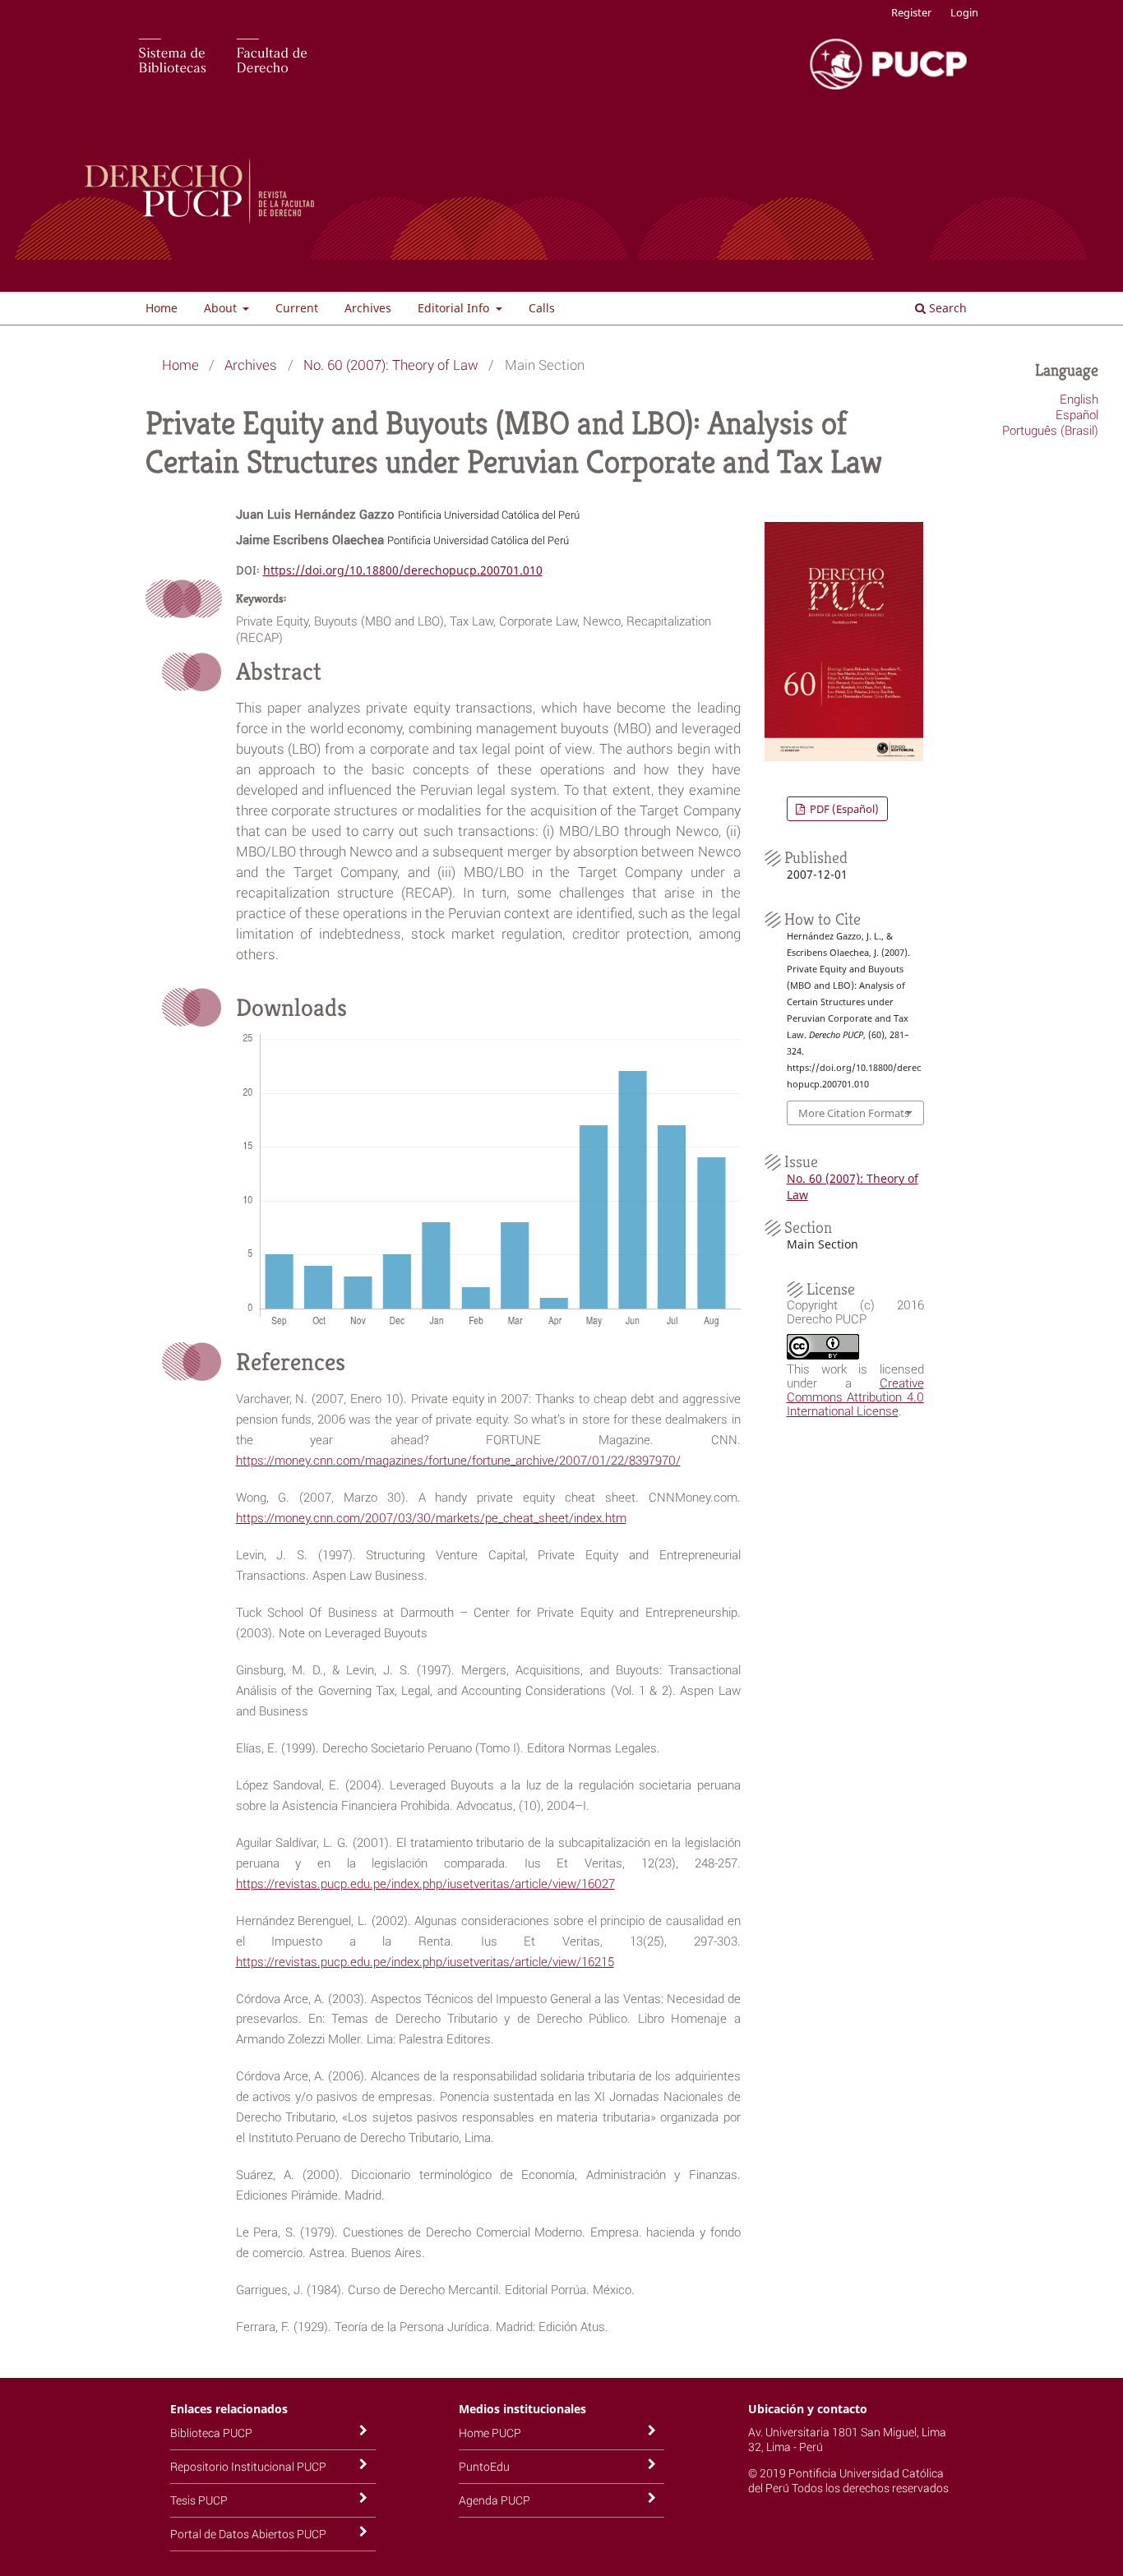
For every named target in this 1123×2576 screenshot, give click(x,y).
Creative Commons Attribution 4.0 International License (855, 1396)
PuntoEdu (484, 2466)
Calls (542, 308)
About (222, 308)
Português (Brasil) (1050, 430)
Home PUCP (490, 2433)
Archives (368, 308)
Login (964, 12)
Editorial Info (455, 308)
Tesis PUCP (199, 2500)
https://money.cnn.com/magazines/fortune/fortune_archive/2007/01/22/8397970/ (458, 1460)
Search (946, 308)
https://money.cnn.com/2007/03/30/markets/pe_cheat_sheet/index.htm (431, 1517)
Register (911, 12)
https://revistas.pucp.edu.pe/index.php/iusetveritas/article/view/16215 (425, 1961)
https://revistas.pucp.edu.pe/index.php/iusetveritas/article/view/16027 (425, 1883)
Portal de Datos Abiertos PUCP (248, 2534)
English (1079, 399)
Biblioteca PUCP (211, 2433)
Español (1077, 414)
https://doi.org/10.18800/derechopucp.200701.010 (403, 570)
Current (297, 308)
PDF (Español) (843, 809)
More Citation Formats (854, 1113)
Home (162, 308)
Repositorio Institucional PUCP (248, 2466)
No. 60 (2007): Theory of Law (391, 365)
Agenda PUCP (494, 2500)
